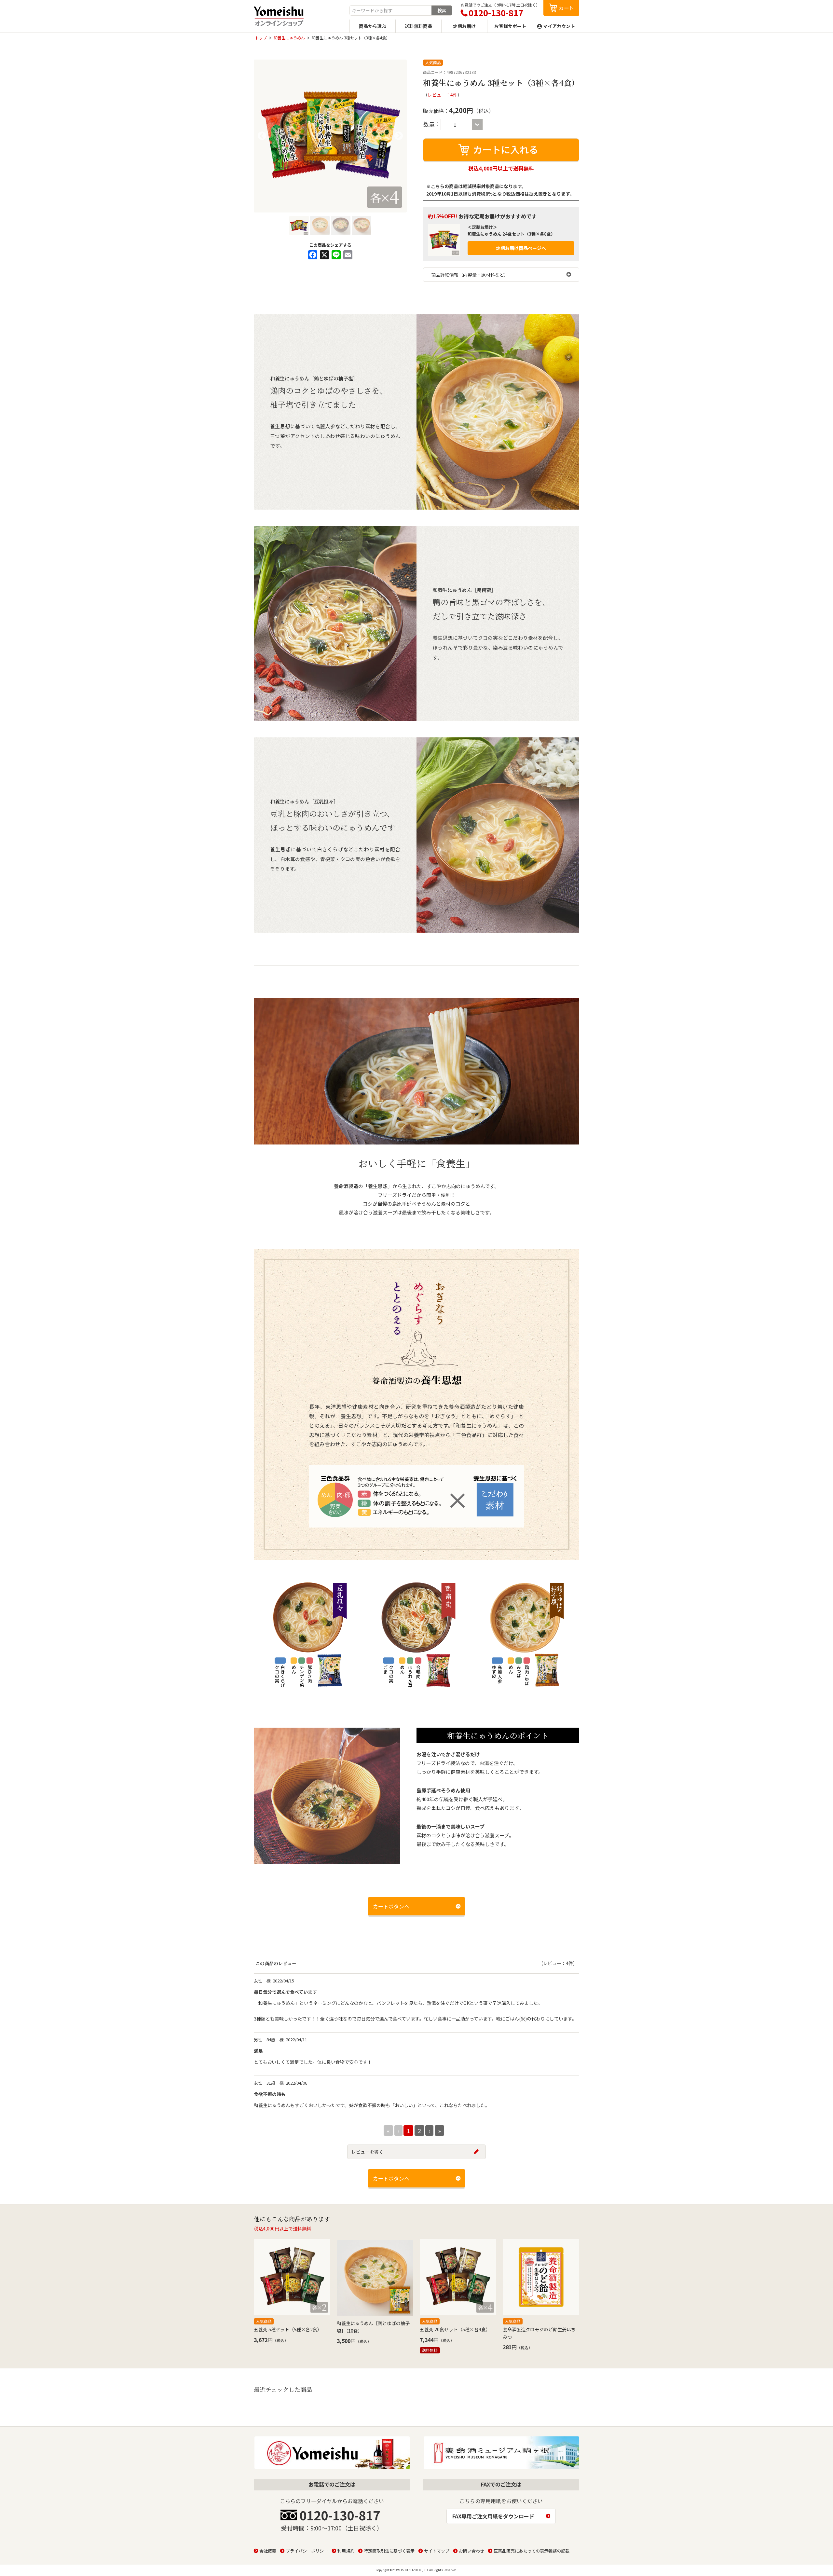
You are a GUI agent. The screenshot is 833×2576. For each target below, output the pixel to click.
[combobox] (391, 10)
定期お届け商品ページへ (521, 248)
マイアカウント (559, 26)
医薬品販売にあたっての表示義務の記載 (532, 2551)
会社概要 (268, 2551)
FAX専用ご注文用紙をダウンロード (493, 2516)
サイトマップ (437, 2551)
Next (399, 136)
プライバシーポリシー (307, 2551)
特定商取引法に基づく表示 (389, 2551)
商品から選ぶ (373, 26)
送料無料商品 (418, 26)
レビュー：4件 (443, 95)
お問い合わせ (471, 2551)
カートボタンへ (391, 1906)
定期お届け (464, 26)
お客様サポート (510, 26)
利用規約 (346, 2551)
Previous (262, 136)
